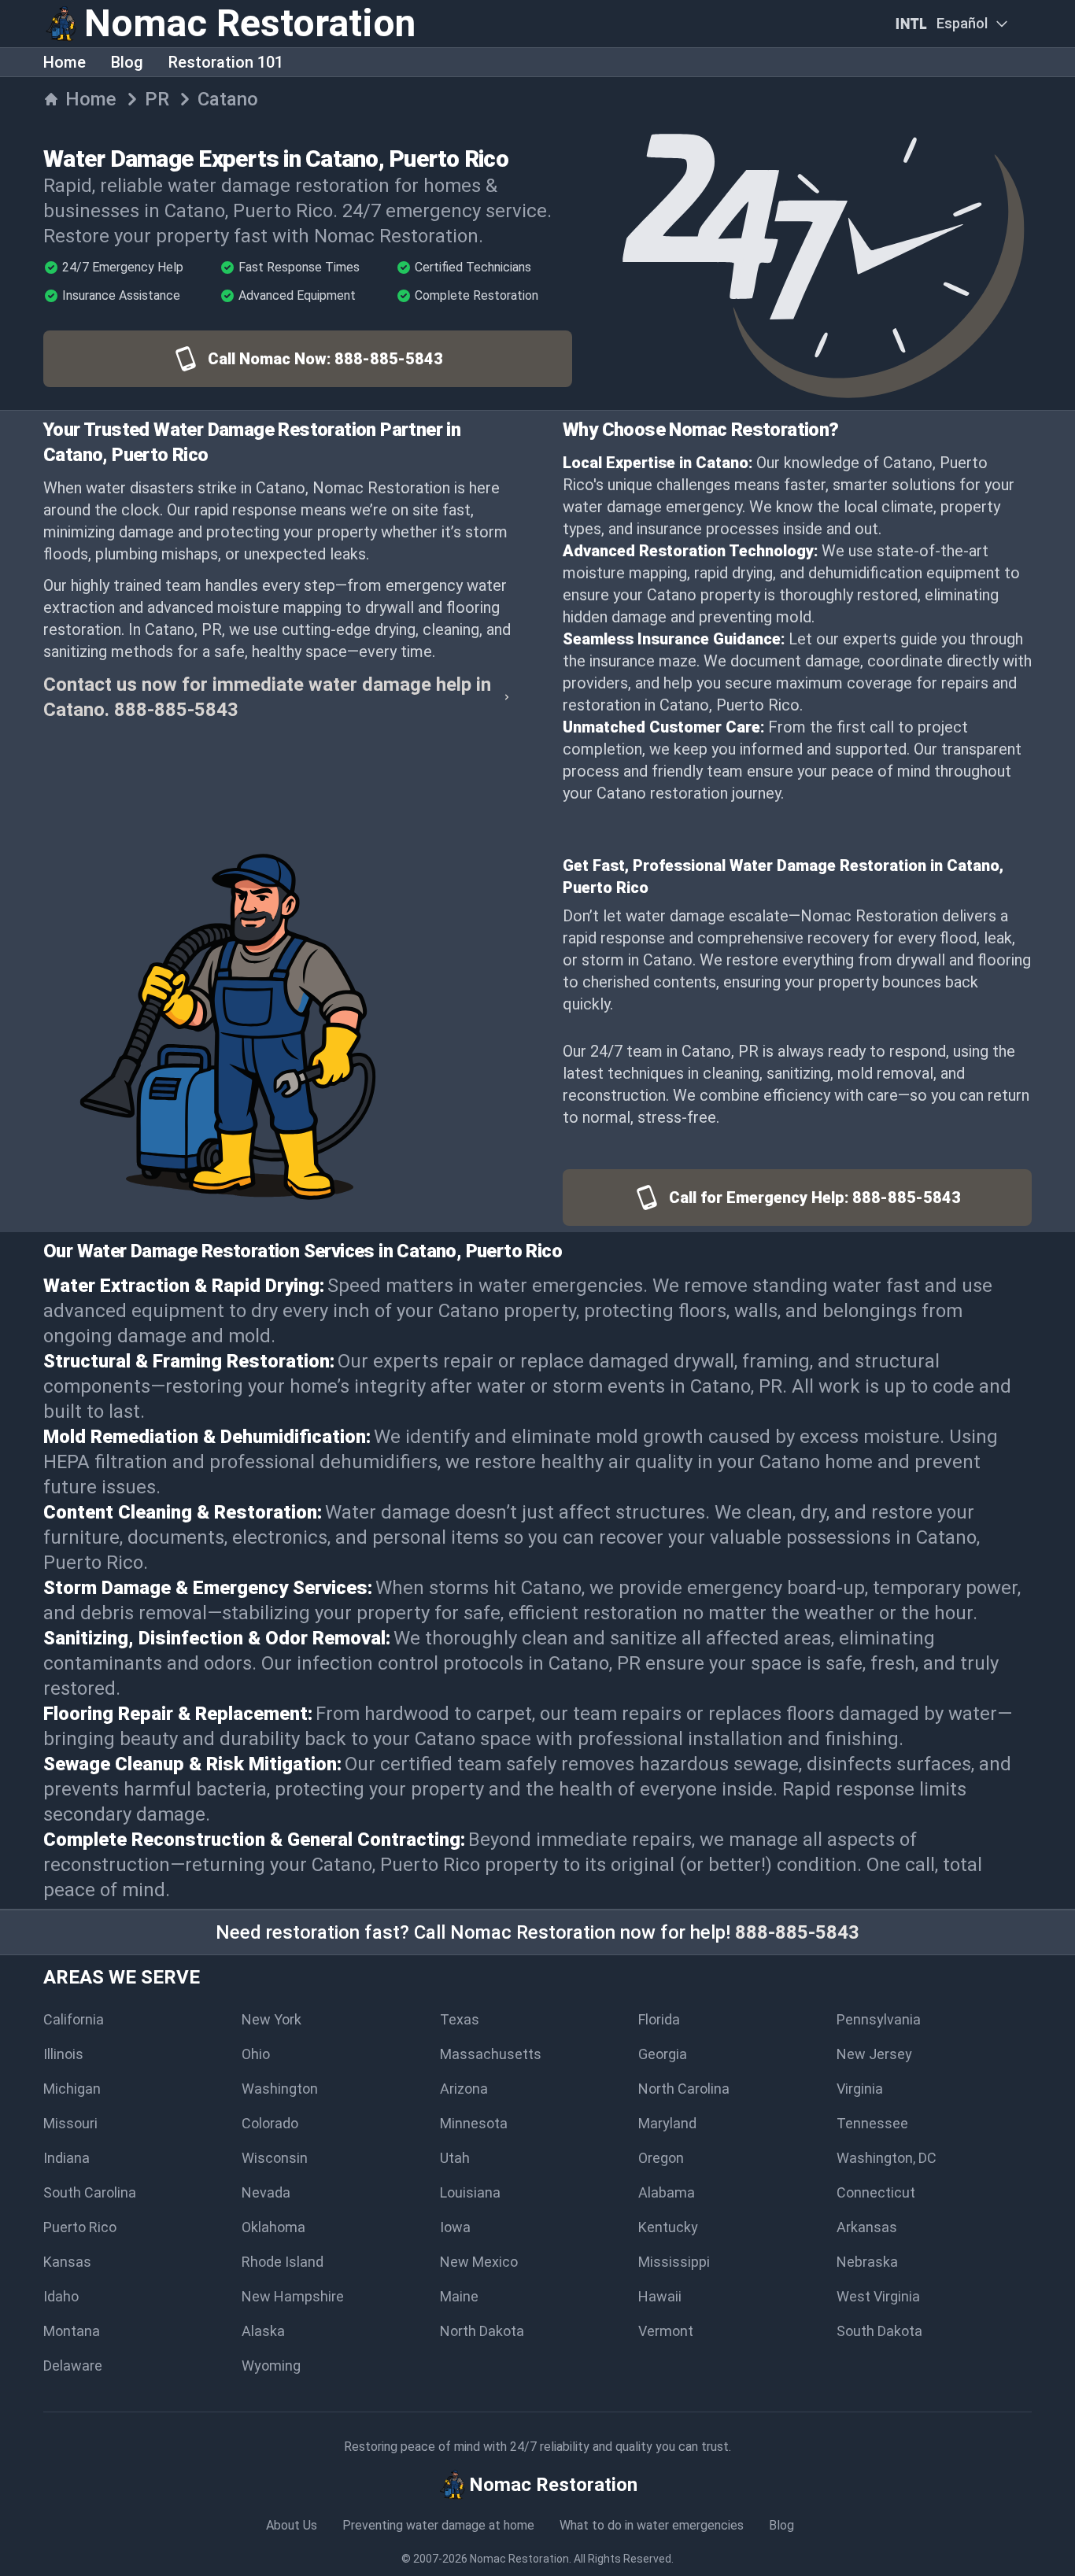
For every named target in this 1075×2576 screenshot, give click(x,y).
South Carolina (90, 2192)
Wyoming (271, 2366)
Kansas (67, 2262)
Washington (280, 2089)
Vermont (666, 2331)
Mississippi (674, 2262)
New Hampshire (293, 2296)
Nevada (266, 2192)
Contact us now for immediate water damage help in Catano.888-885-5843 (267, 697)
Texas (460, 2019)
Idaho (61, 2296)
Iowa (455, 2227)
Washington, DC (887, 2158)
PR (157, 99)
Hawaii (660, 2296)
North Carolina (684, 2089)
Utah (455, 2158)
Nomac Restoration (519, 2559)
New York (272, 2019)
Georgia (663, 2054)
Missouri (70, 2123)
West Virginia (878, 2296)
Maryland (667, 2123)
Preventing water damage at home (438, 2525)
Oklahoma (273, 2227)
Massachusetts (491, 2054)
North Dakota (482, 2331)
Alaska (263, 2331)
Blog (127, 62)
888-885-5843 (797, 1932)
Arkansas (867, 2227)
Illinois (63, 2054)
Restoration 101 (226, 62)
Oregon (661, 2158)
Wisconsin (275, 2158)
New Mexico (479, 2262)
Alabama (667, 2192)
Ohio (256, 2054)
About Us (292, 2525)
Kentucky (668, 2227)
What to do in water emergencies (652, 2525)
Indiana (66, 2158)
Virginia (860, 2089)
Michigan (72, 2089)
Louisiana (470, 2192)
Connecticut (876, 2192)
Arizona (464, 2089)
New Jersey (874, 2054)
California (74, 2019)
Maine (459, 2296)
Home (65, 62)
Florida (659, 2019)
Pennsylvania (879, 2019)
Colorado (270, 2123)
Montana (72, 2331)
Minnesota (474, 2123)
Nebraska (867, 2262)
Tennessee (872, 2123)
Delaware (73, 2366)
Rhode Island (283, 2262)
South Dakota (879, 2331)
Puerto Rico (80, 2227)
